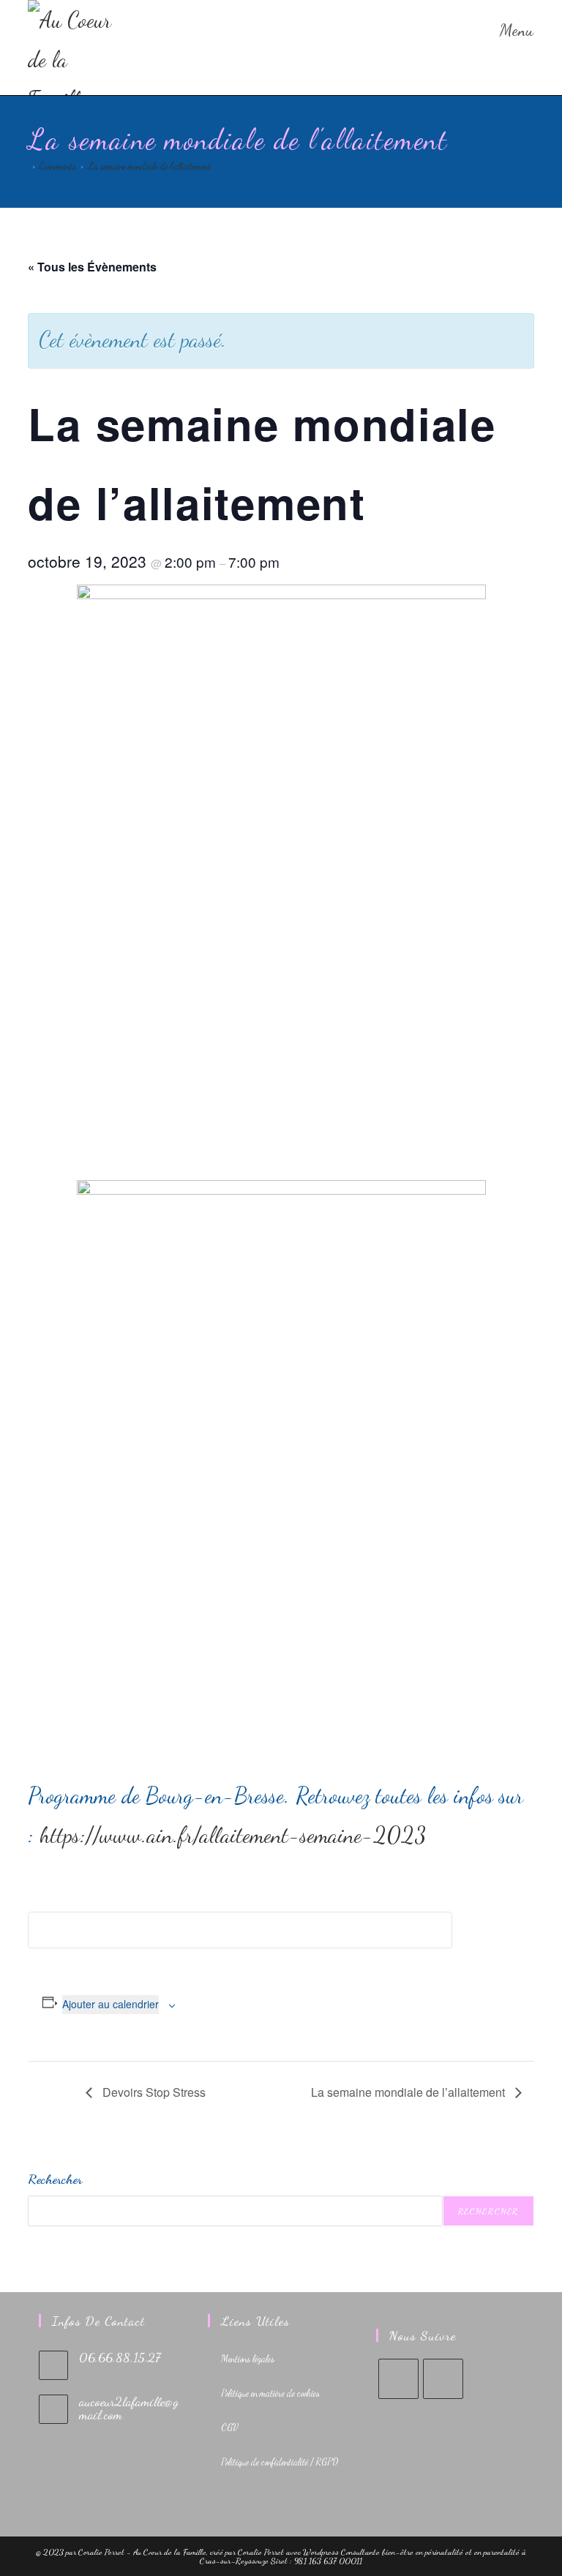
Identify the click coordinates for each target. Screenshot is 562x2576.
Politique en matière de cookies (270, 2393)
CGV (230, 2427)
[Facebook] (398, 2379)
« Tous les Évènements (92, 267)
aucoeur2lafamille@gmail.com (129, 2408)
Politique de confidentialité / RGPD (280, 2462)
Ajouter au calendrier (110, 2004)
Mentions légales (248, 2359)
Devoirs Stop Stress (153, 2092)
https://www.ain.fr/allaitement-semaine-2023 (233, 1835)
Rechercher (55, 2179)
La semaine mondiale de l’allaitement (149, 166)
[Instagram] (443, 2379)
